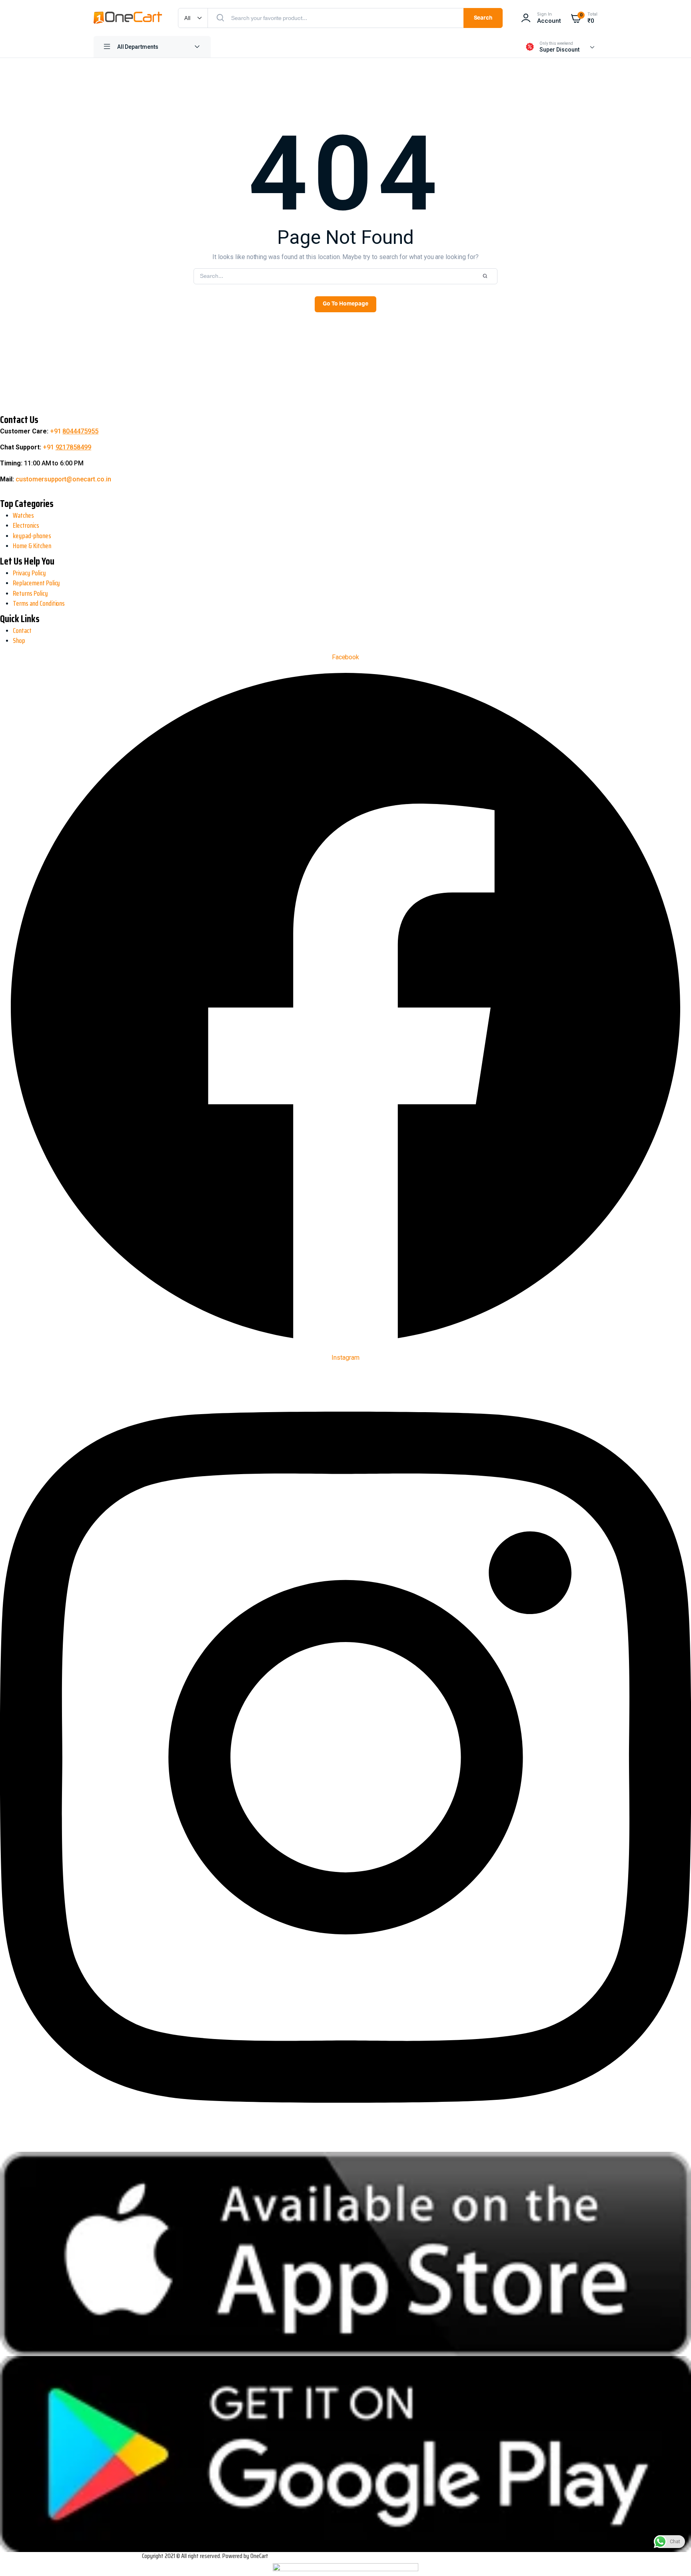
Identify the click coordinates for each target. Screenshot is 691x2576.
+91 (74, 431)
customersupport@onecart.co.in (63, 479)
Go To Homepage (345, 304)
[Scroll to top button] (13, 2544)
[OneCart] (128, 18)
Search (483, 18)
